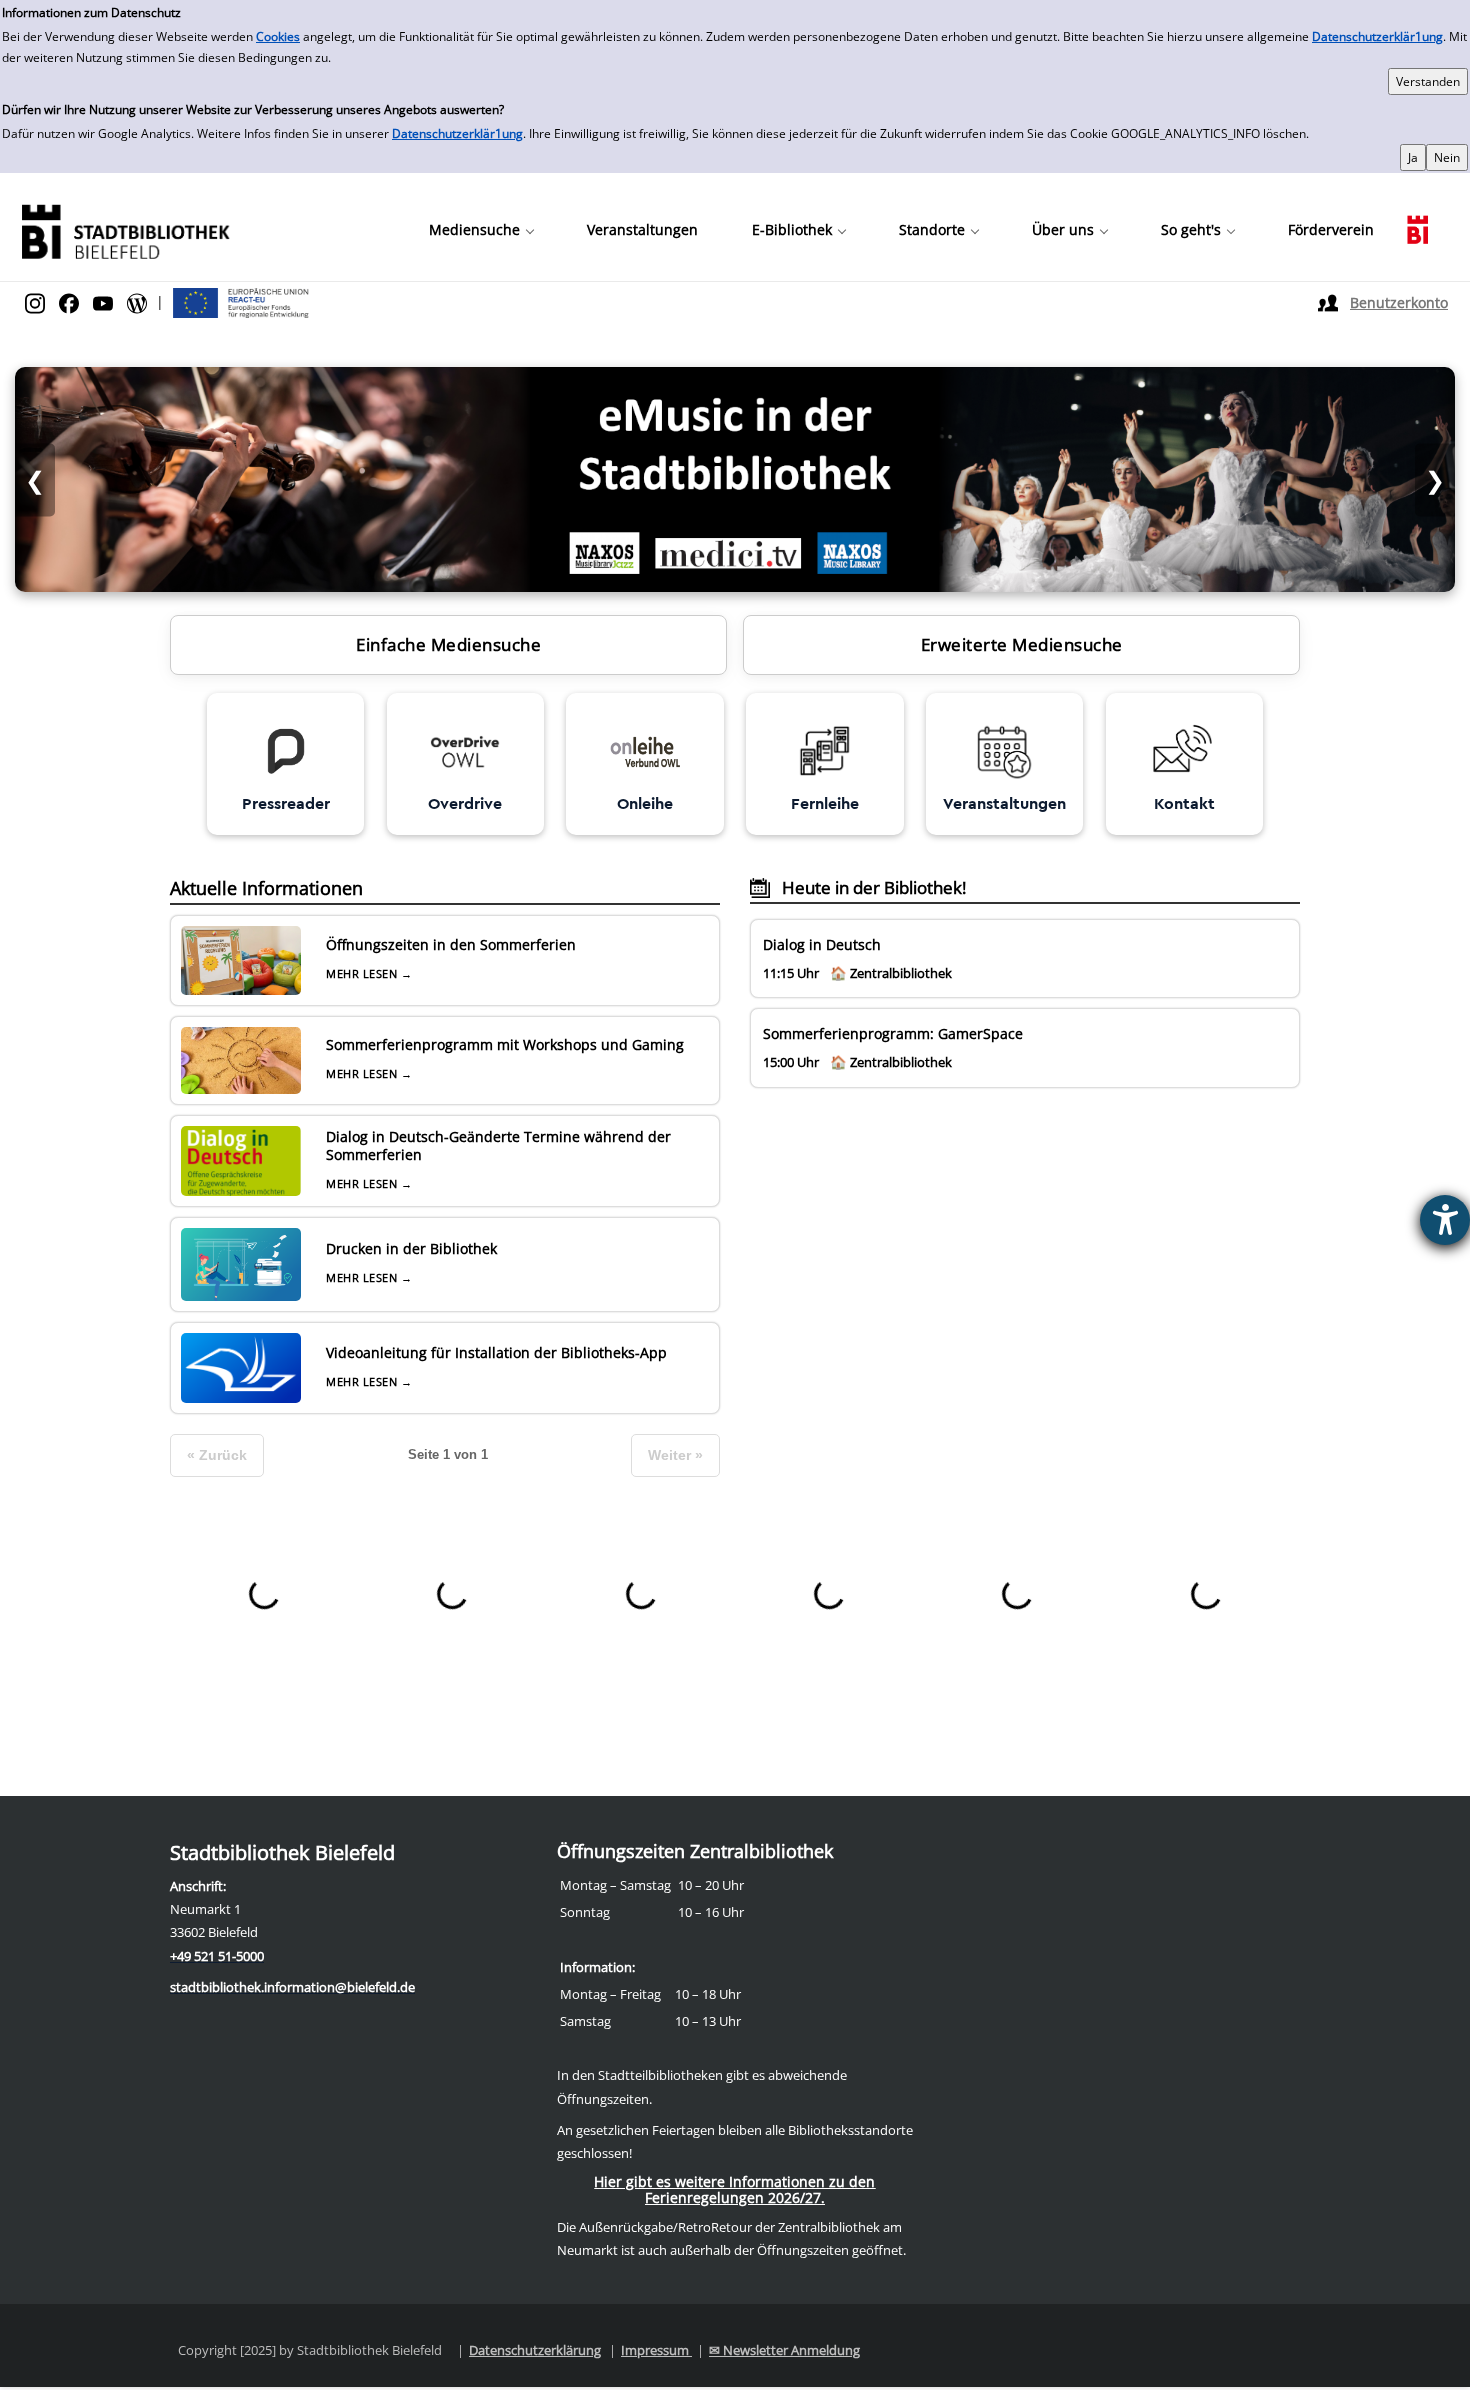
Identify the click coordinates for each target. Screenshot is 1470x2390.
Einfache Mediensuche (448, 644)
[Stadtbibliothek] (125, 229)
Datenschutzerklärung (535, 2350)
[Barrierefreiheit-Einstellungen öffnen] (1445, 1220)
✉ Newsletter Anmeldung (784, 2350)
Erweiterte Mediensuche (1022, 644)
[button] (481, 230)
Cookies (278, 36)
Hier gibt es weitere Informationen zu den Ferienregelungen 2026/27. (734, 2189)
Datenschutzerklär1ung (1377, 36)
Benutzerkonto (1399, 302)
